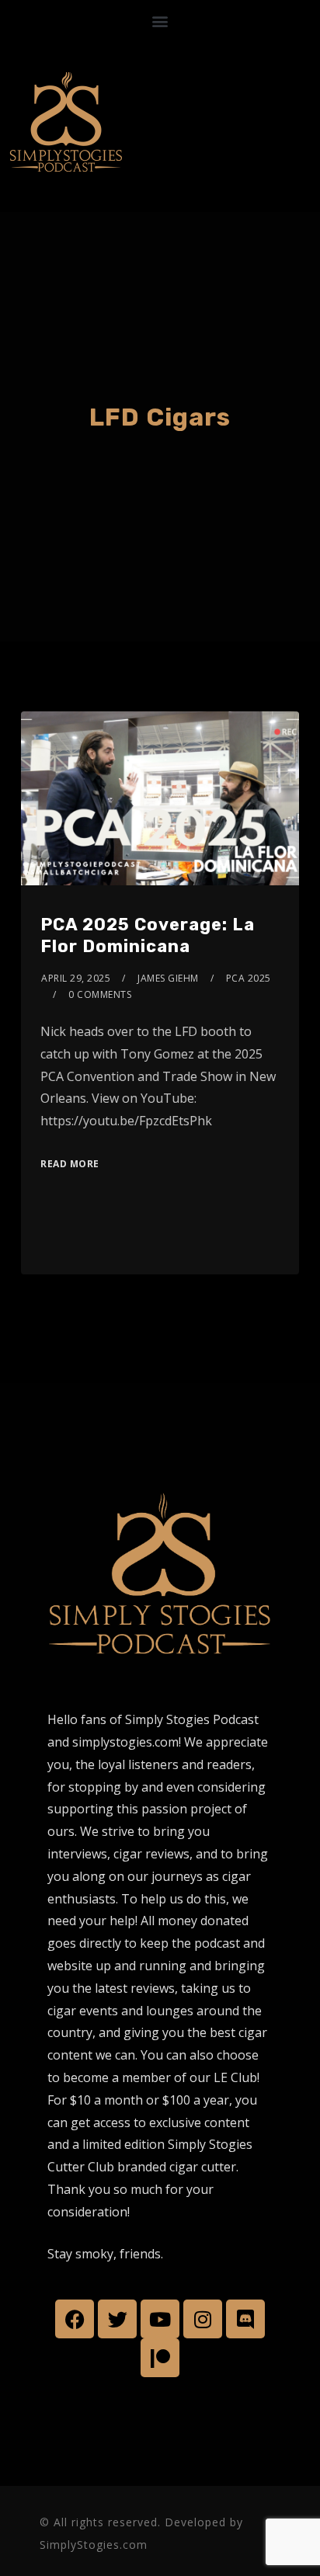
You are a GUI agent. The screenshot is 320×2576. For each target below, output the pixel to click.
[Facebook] (75, 2319)
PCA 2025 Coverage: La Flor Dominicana (148, 936)
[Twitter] (117, 2319)
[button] (160, 21)
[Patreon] (160, 2358)
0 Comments (100, 994)
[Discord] (245, 2319)
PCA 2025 (249, 978)
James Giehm (168, 978)
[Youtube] (160, 2319)
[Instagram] (203, 2319)
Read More (70, 1164)
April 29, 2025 (76, 978)
